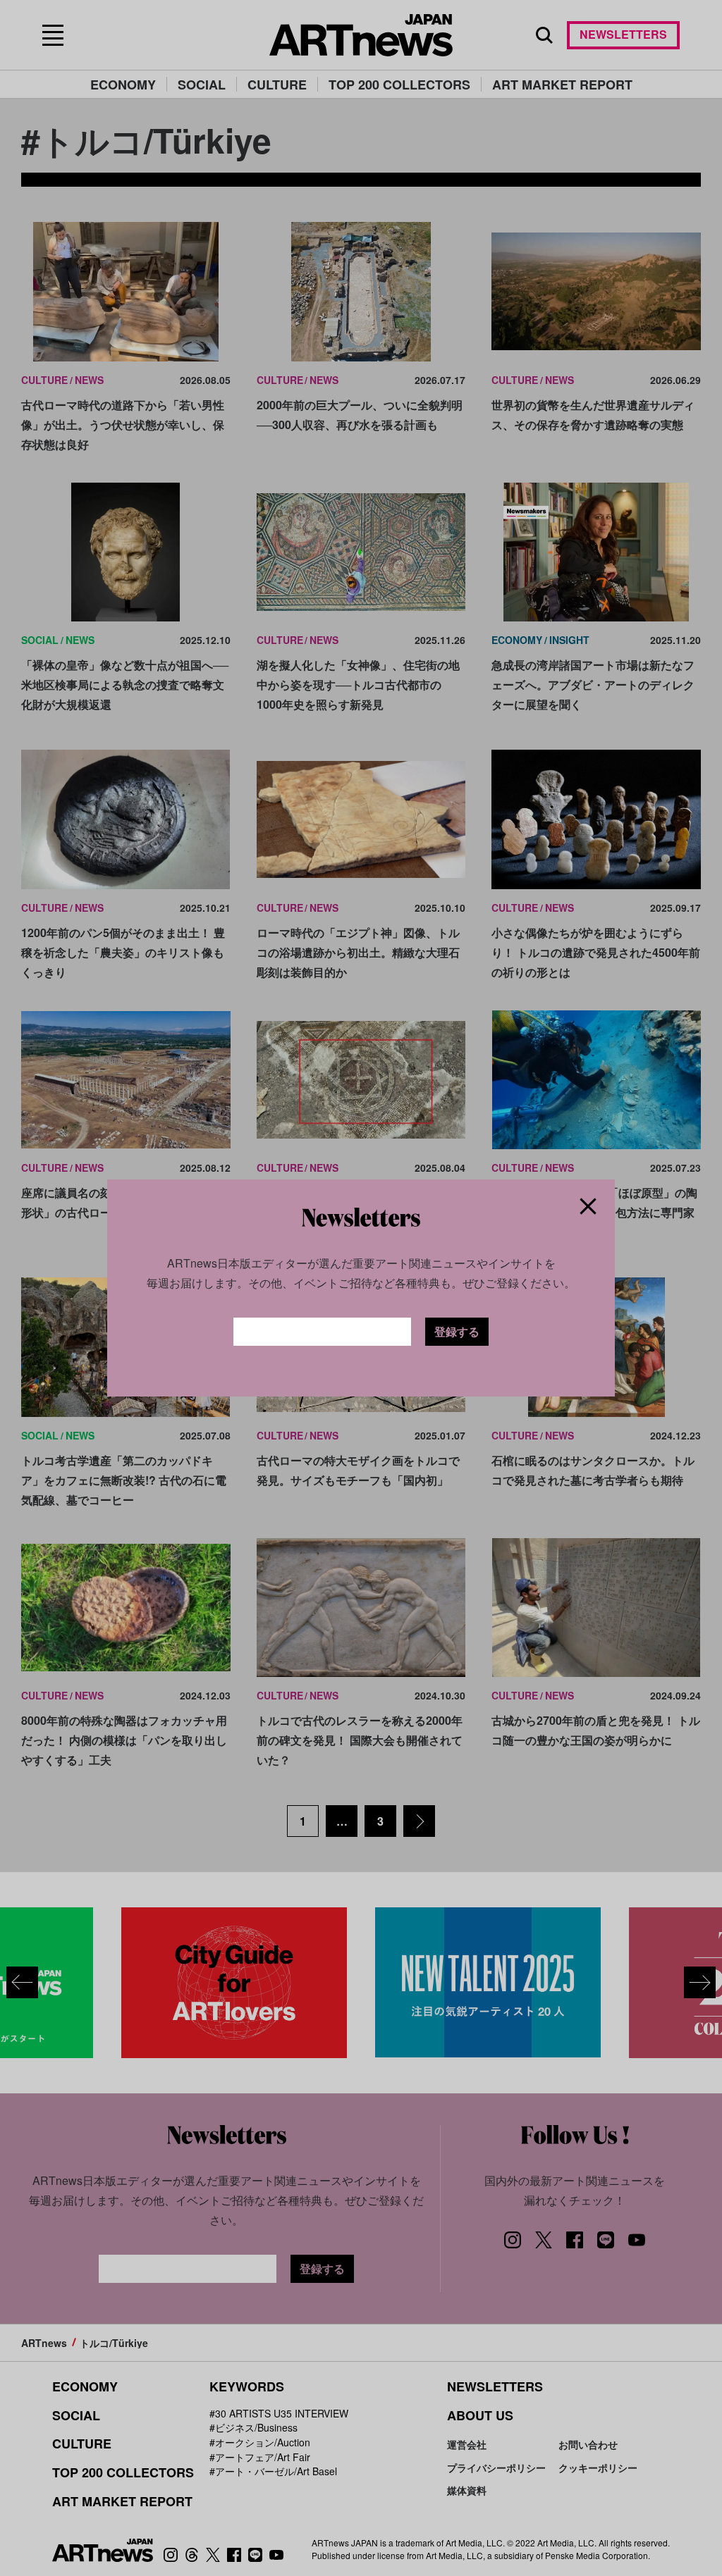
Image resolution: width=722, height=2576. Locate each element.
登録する (457, 1331)
